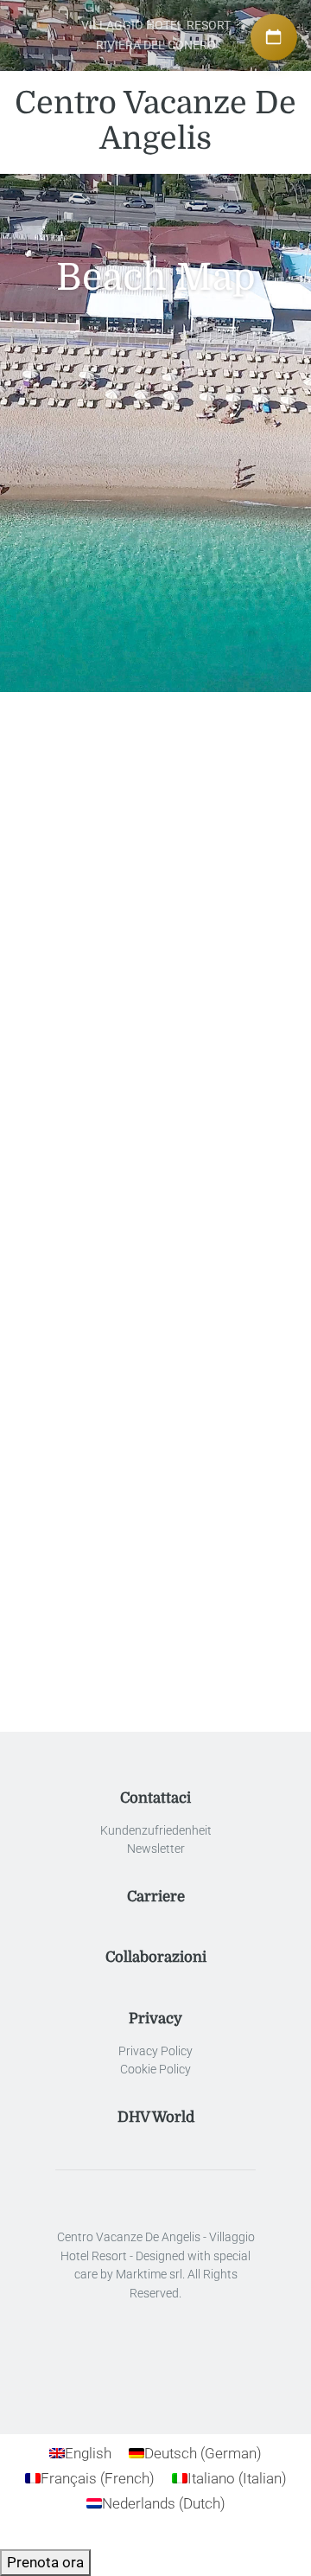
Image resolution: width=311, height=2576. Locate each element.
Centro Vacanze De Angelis (155, 121)
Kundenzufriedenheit (156, 1831)
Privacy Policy (155, 2051)
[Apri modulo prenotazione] (274, 37)
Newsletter (156, 1849)
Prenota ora (45, 2562)
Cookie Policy (155, 2070)
